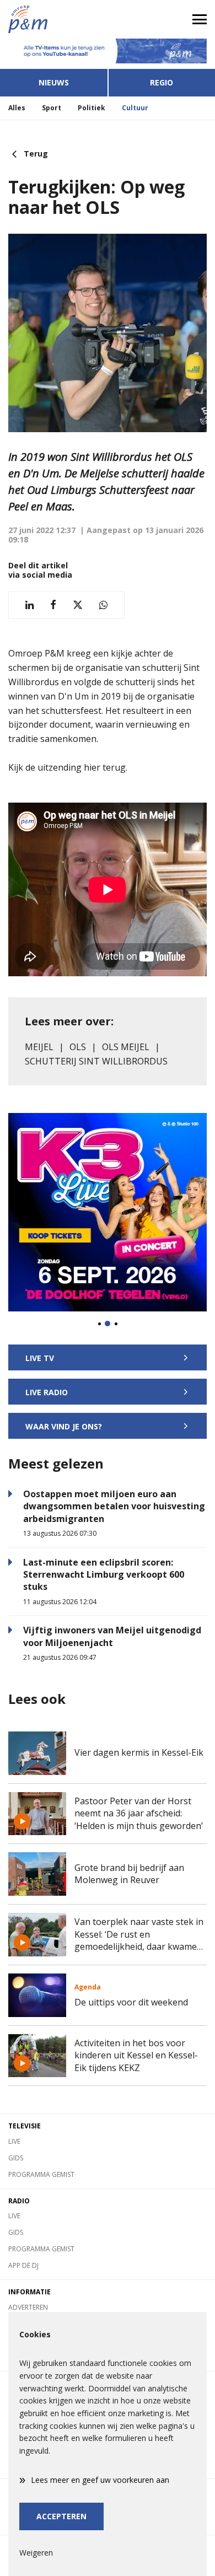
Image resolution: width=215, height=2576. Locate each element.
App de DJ (23, 2265)
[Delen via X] (78, 605)
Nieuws (54, 82)
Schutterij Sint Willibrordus (96, 1061)
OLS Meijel (126, 1047)
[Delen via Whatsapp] (103, 605)
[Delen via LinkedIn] (29, 605)
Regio (162, 82)
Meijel (39, 1047)
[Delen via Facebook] (53, 605)
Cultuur (135, 108)
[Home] (54, 19)
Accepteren (61, 2516)
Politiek (92, 108)
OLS (78, 1047)
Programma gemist (41, 2174)
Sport (52, 108)
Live (14, 2141)
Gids (16, 2158)
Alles (17, 108)
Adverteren (28, 2307)
